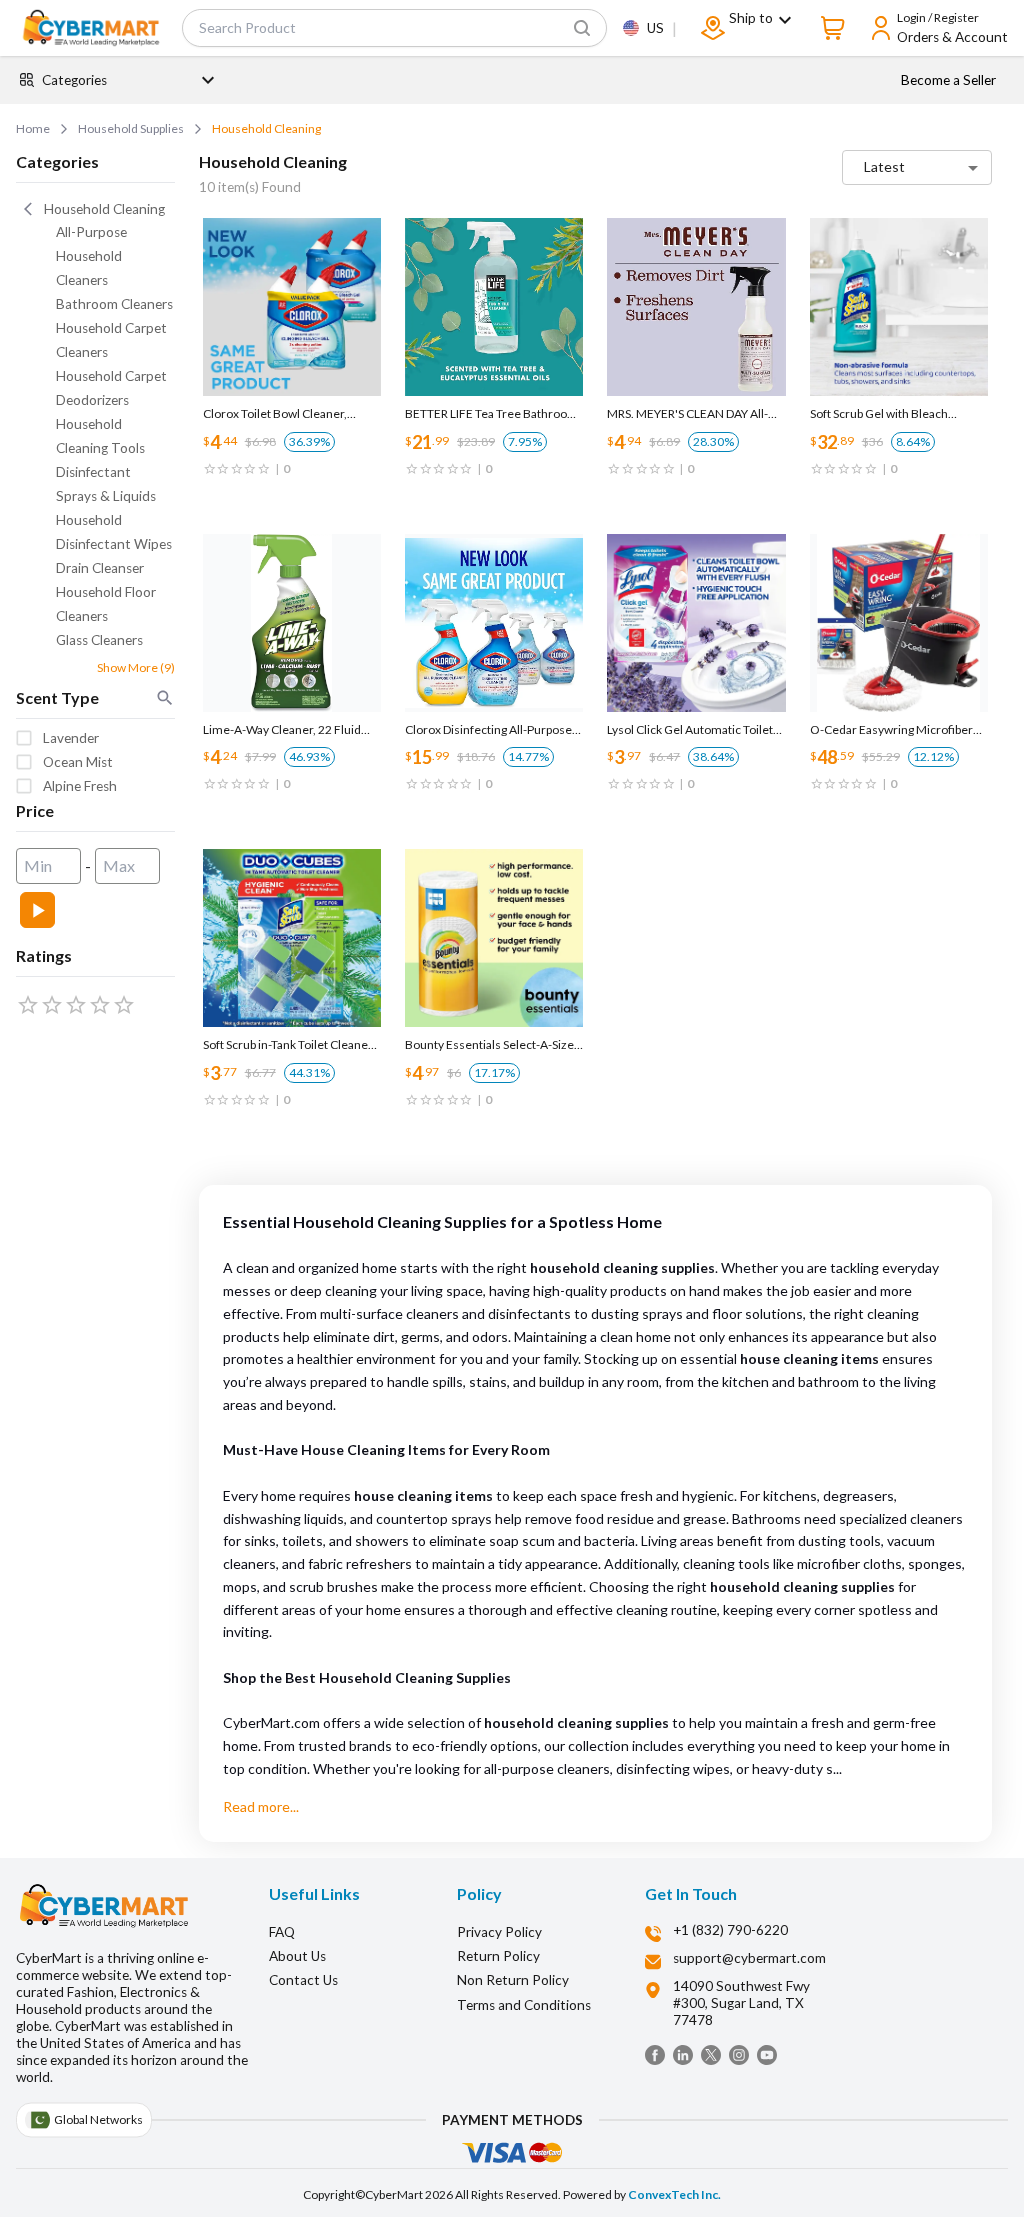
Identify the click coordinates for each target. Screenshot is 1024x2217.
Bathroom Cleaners (114, 304)
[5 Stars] (124, 1005)
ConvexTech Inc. (674, 2194)
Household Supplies (131, 128)
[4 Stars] (100, 1005)
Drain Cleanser (100, 568)
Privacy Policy (499, 1932)
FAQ (282, 1932)
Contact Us (303, 1980)
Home (33, 128)
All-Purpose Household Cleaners (91, 256)
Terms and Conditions (524, 2005)
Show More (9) (136, 667)
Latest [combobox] (884, 166)
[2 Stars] (52, 1005)
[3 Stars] (76, 1005)
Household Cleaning (266, 128)
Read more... (261, 1806)
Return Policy (498, 1956)
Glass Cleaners (99, 640)
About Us (297, 1956)
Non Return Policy (513, 1980)
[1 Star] (28, 1005)
